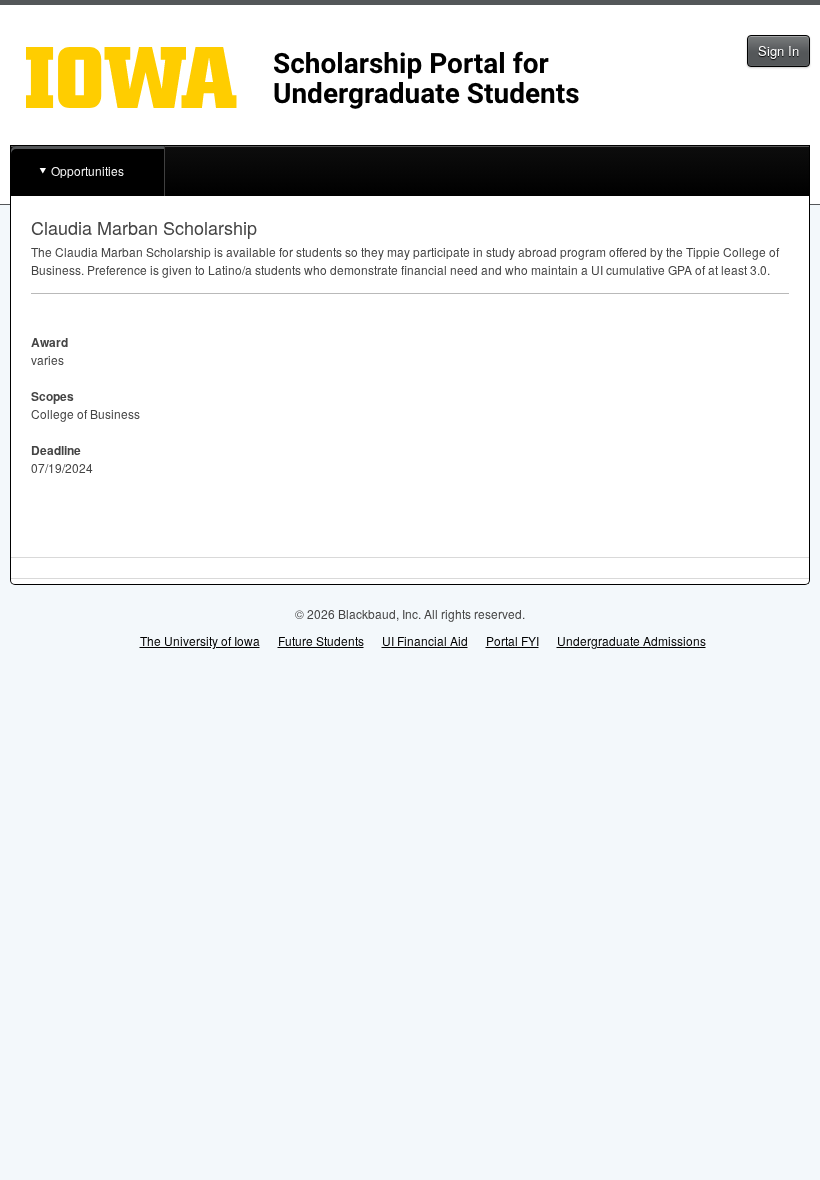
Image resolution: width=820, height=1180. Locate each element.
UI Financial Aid (425, 640)
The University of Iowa (200, 640)
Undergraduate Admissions (631, 640)
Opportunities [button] (87, 170)
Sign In (778, 50)
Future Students (321, 640)
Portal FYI (512, 640)
